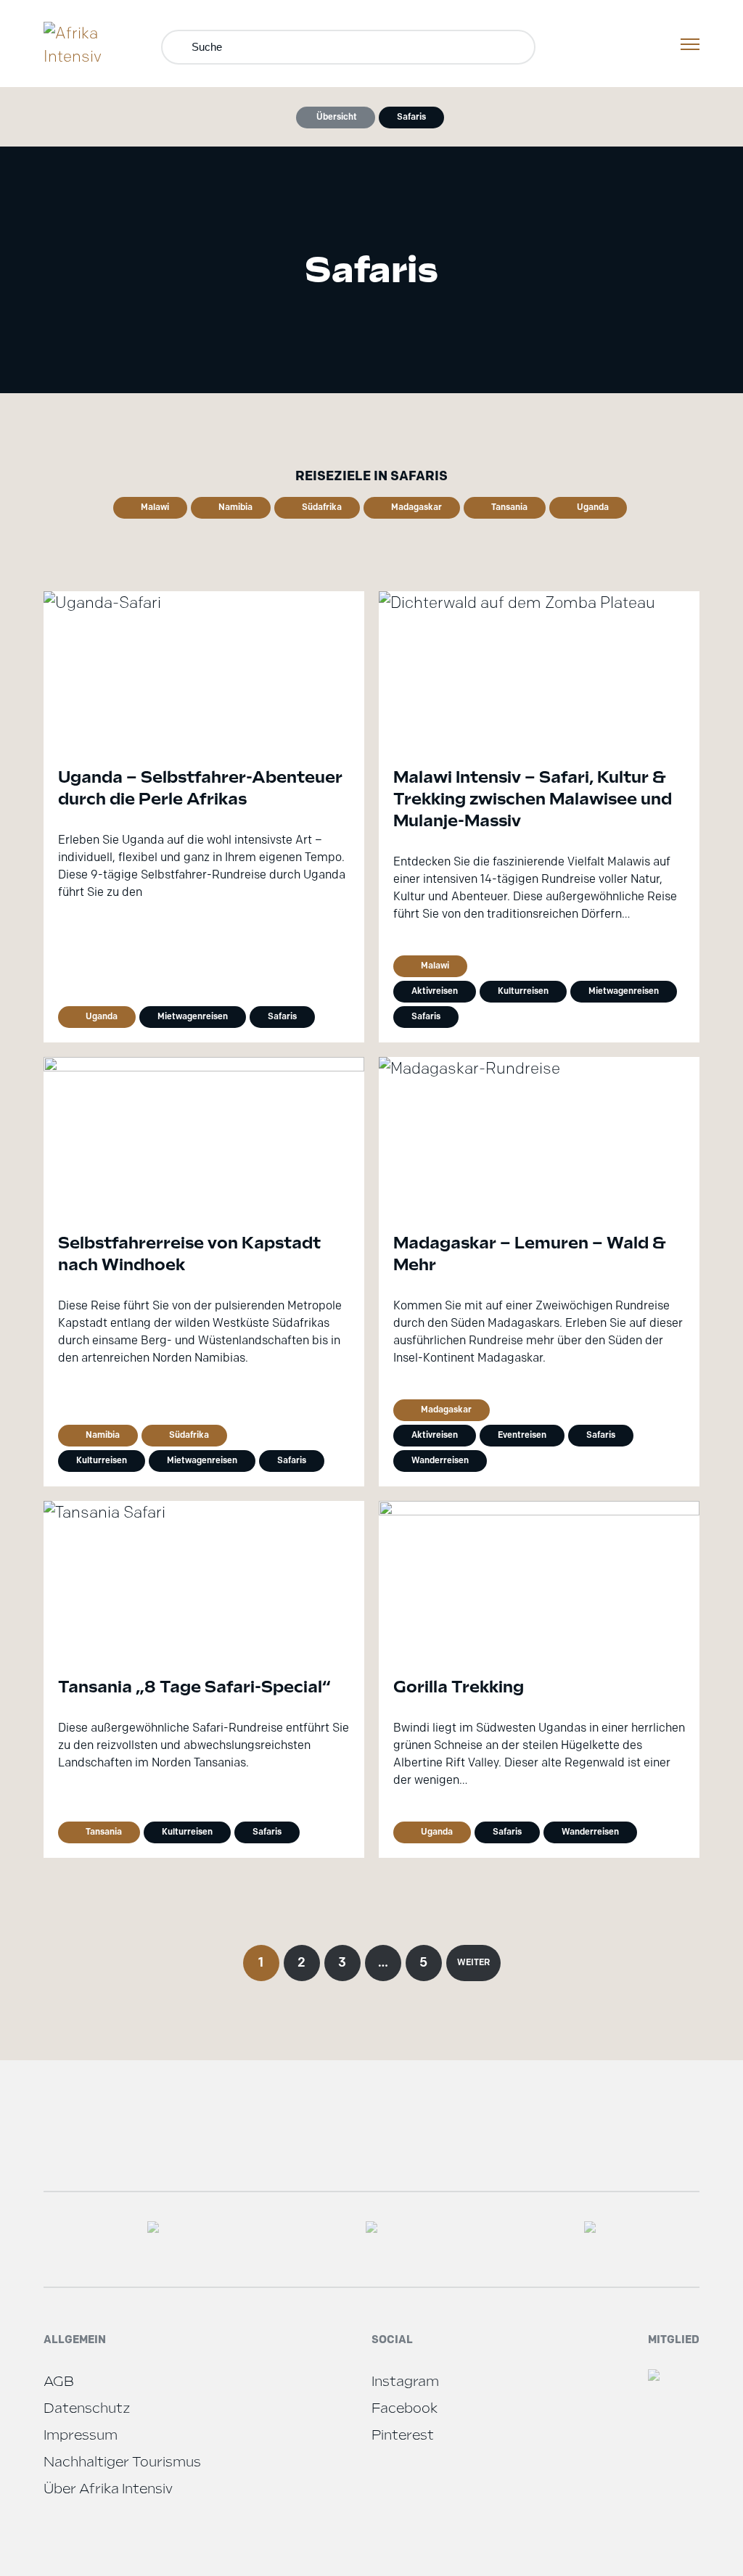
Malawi (155, 507)
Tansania (509, 507)
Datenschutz (87, 2408)
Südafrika (322, 507)
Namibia (235, 507)
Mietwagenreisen (193, 1016)
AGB (59, 2381)
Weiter (473, 1962)
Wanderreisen (440, 1460)
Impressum (81, 2435)
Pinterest (403, 2435)
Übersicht (337, 116)
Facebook (405, 2408)
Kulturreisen (523, 991)
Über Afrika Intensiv (108, 2489)
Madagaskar (416, 507)
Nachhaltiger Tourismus (122, 2462)
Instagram (405, 2381)
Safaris (411, 116)
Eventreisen (522, 1435)
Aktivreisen (435, 991)
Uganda (593, 507)
